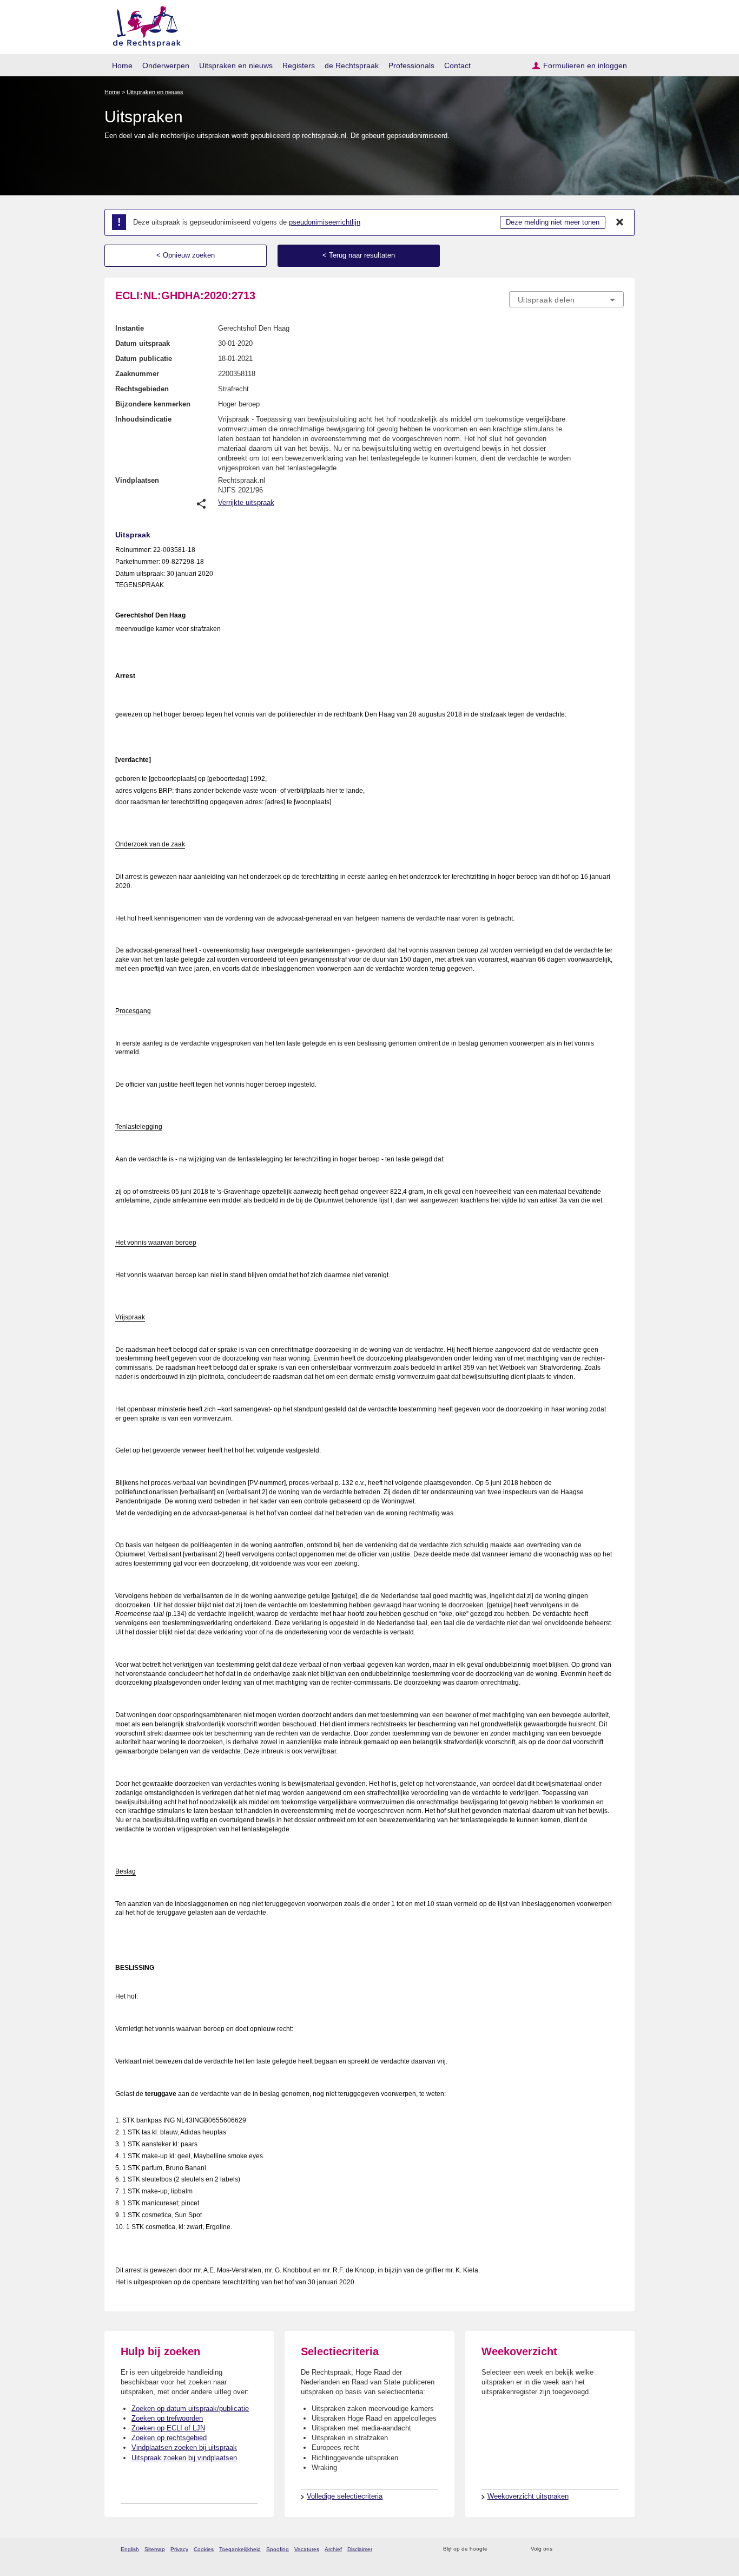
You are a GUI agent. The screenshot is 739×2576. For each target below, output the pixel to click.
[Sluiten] (620, 222)
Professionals (411, 65)
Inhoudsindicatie (143, 419)
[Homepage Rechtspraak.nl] (143, 25)
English (130, 2549)
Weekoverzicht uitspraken (528, 2496)
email (512, 2549)
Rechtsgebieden (142, 389)
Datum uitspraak (143, 343)
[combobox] (566, 299)
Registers (299, 65)
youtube (618, 2549)
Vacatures (307, 2549)
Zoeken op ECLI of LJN (168, 2428)
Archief (333, 2549)
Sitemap (155, 2549)
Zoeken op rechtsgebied (169, 2438)
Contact (457, 65)
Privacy (179, 2549)
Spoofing (278, 2549)
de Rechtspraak (352, 65)
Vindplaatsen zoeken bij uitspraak (184, 2447)
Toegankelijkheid (240, 2549)
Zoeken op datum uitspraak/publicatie (190, 2409)
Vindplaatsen (137, 480)
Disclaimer (360, 2549)
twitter (562, 2549)
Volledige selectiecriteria (345, 2496)
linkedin (604, 2549)
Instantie (130, 328)
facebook (576, 2549)
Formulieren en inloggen (585, 65)
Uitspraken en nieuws (236, 65)
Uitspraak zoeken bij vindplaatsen (184, 2458)
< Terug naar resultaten (359, 255)
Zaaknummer (137, 374)
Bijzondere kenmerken (153, 404)
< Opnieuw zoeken (186, 255)
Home (122, 65)
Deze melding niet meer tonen (553, 222)
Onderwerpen (166, 65)
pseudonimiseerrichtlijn (325, 222)
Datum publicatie (144, 359)
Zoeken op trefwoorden (167, 2418)
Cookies (204, 2549)
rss (497, 2549)
